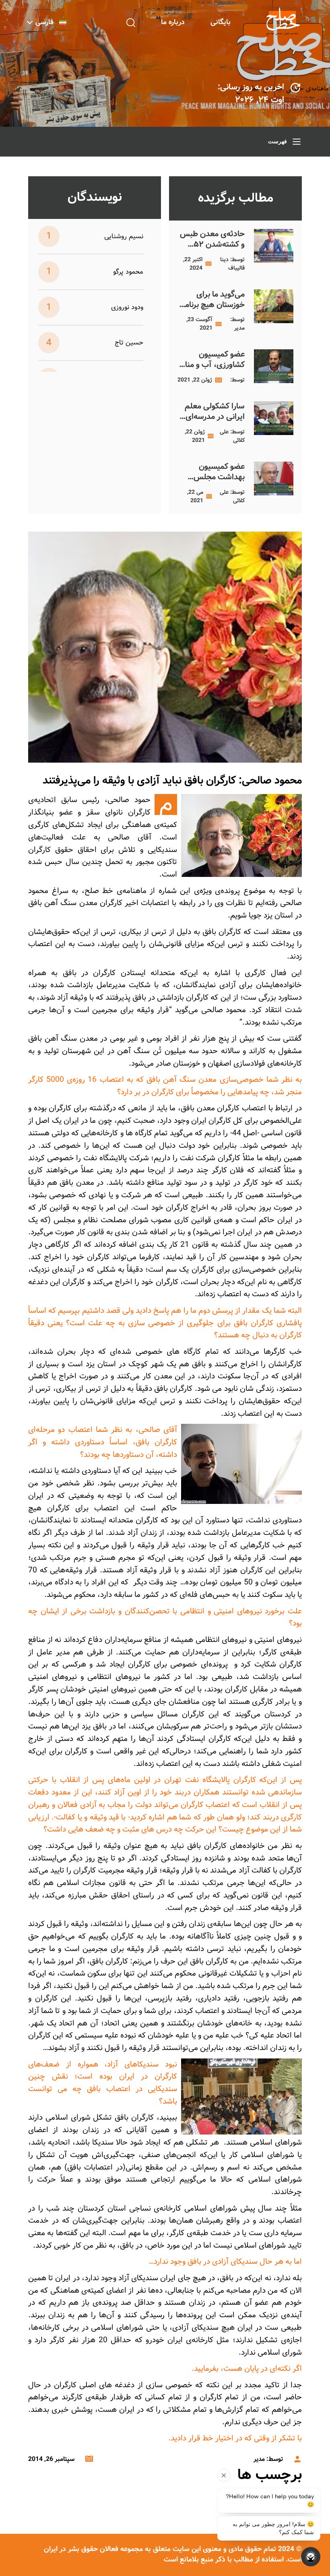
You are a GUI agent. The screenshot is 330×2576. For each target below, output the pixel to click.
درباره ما (173, 22)
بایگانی (221, 22)
